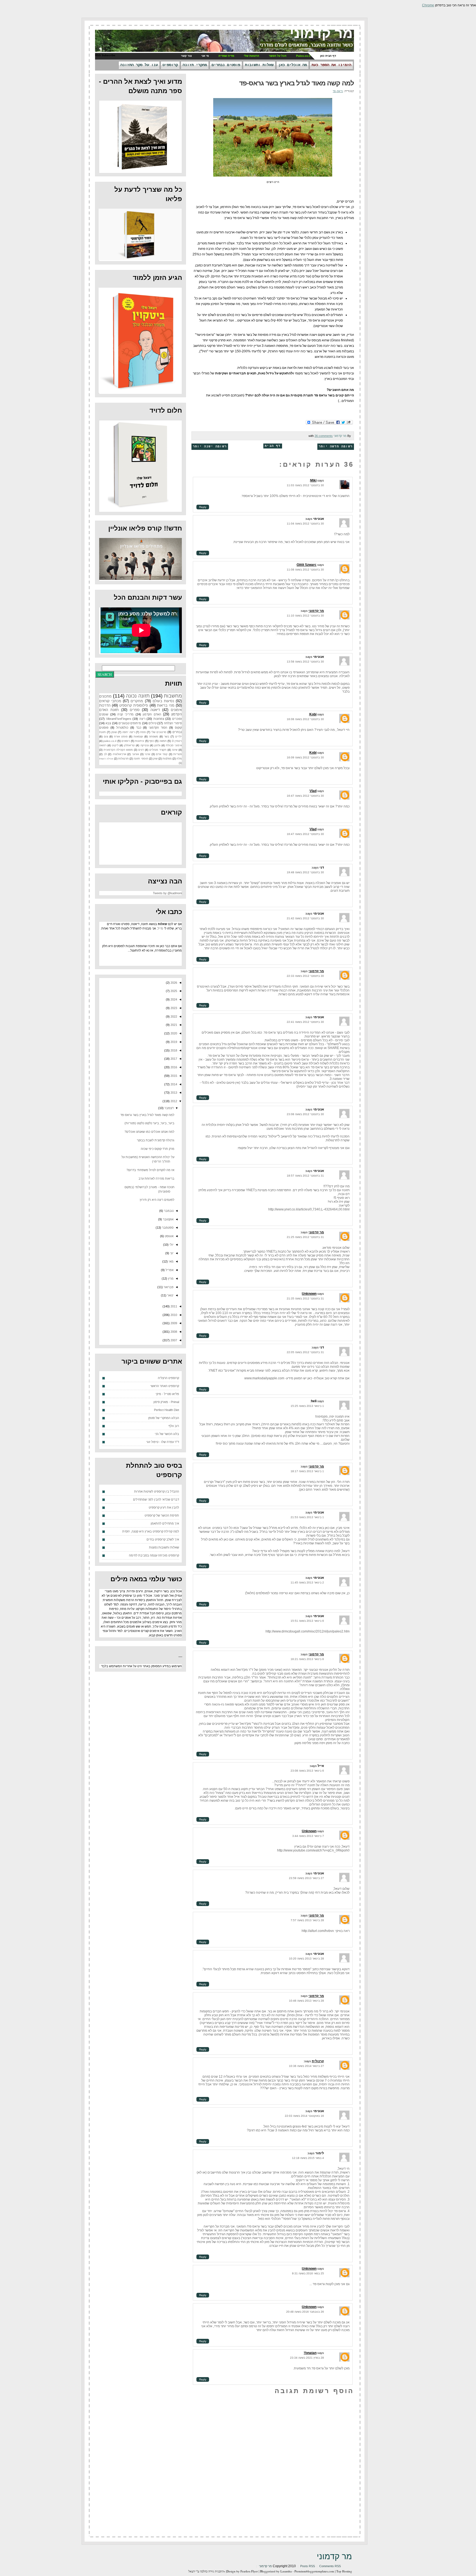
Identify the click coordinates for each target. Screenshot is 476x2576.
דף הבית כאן (328, 56)
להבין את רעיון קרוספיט (164, 1507)
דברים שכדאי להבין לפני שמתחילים (156, 1499)
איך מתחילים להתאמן (165, 1523)
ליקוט (115, 745)
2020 (173, 1033)
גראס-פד (338, 91)
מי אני (205, 56)
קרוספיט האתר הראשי (165, 1386)
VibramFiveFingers (119, 719)
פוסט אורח (121, 736)
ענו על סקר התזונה (139, 65)
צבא (108, 723)
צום (106, 736)
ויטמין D (177, 741)
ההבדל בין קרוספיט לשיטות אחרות (157, 1491)
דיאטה (155, 710)
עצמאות (138, 736)
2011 (173, 1306)
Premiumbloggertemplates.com (314, 2571)
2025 (173, 991)
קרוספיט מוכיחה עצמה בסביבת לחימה (154, 1555)
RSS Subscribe (105, 55)
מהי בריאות (166, 705)
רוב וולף (174, 1426)
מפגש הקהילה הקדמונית (118, 750)
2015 (173, 1076)
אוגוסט (169, 1236)
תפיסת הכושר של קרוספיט (162, 1515)
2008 (173, 1332)
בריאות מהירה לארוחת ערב (156, 1178)
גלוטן (157, 745)
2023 (173, 1008)
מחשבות (173, 696)
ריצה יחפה (129, 732)
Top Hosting (344, 2571)
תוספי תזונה (141, 759)
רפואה (103, 745)
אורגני (135, 754)
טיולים (152, 723)
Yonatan (310, 2353)
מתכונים (105, 696)
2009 (173, 1323)
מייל (160, 928)
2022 (173, 1017)
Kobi (313, 714)
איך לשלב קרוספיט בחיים (163, 1539)
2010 (173, 1315)
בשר (167, 736)
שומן (114, 732)
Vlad (313, 791)
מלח (179, 759)
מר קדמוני (321, 33)
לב (105, 754)
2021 (173, 1025)
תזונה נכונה (138, 696)
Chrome (428, 5)
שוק (155, 759)
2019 (173, 1042)
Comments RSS (330, 2566)
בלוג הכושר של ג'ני (167, 1434)
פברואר (168, 1287)
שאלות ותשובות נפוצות (164, 1547)
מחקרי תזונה (195, 65)
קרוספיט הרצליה (168, 1378)
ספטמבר (167, 1228)
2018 (173, 1050)
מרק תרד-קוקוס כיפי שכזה (158, 1149)
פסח (143, 732)
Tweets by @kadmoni (167, 893)
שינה (175, 750)
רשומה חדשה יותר (336, 447)
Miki (313, 480)
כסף (152, 741)
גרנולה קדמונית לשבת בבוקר (156, 1140)
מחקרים (137, 701)
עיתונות (140, 741)
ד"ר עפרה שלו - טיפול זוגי (163, 1442)
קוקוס (178, 728)
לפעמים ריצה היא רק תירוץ (157, 1200)
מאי (171, 1261)
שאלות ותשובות (259, 65)
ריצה (142, 719)
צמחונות (159, 719)
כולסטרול (122, 728)
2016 (173, 1067)
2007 (173, 1340)
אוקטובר (168, 1219)
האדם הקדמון (152, 714)
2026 (173, 983)
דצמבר (169, 1108)
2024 (173, 999)
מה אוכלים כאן (293, 65)
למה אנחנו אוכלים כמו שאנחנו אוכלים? (149, 1132)
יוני (171, 1253)
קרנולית (318, 2061)
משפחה (154, 736)
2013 (173, 1093)
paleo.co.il (110, 741)
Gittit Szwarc (307, 565)
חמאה (163, 741)
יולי (171, 1245)
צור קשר (186, 56)
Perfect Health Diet (167, 1410)
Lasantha (286, 2571)
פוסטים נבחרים (226, 65)
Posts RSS (308, 2566)
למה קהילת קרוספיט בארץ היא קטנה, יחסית (151, 1531)
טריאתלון (129, 745)
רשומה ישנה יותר (210, 447)
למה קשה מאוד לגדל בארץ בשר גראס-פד (297, 83)
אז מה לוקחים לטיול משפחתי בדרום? (150, 1170)
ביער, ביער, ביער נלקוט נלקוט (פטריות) (149, 1123)
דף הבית (273, 446)
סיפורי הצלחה (173, 723)
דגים (141, 750)
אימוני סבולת (174, 745)
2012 (173, 1101)
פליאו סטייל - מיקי (167, 1394)
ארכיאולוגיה (119, 754)
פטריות (178, 754)
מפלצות (167, 759)
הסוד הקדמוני (158, 728)
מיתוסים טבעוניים (130, 723)
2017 (173, 1059)
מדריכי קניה (125, 714)
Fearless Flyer (249, 2571)
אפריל (169, 1270)
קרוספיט (170, 65)
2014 (173, 1084)
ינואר (170, 1295)
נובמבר (168, 1211)
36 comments (324, 436)
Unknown (309, 1294)
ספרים (135, 710)
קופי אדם (162, 754)
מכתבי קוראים (110, 701)
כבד (139, 728)
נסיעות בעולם (163, 701)
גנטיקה (145, 745)
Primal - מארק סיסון (166, 1402)
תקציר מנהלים (158, 750)
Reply (203, 507)
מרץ (170, 1278)
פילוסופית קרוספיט (134, 705)
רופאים (126, 741)
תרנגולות (123, 759)
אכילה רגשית (106, 759)
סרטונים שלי (159, 732)
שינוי (147, 754)
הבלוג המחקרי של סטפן (164, 1418)
